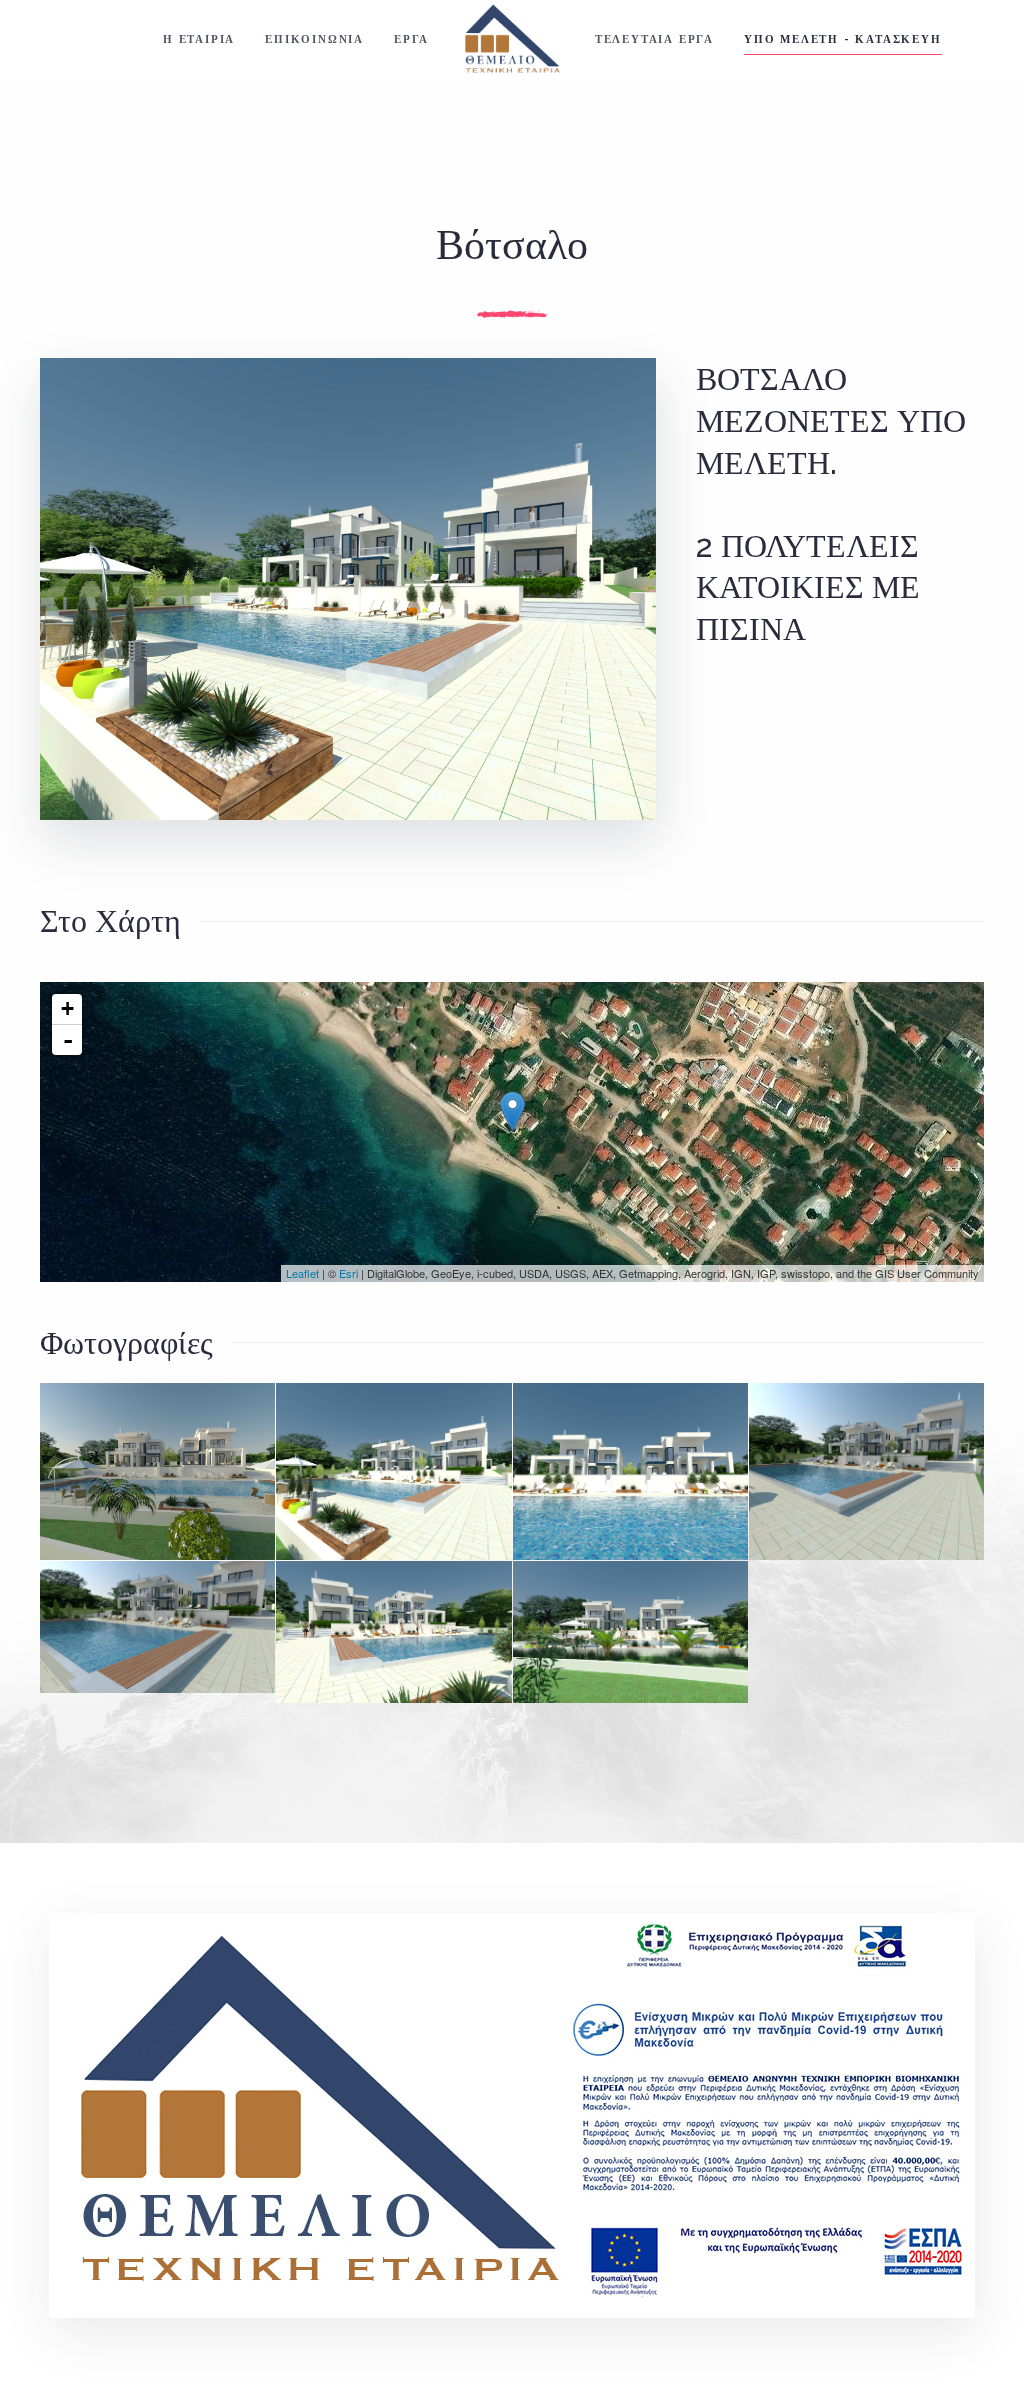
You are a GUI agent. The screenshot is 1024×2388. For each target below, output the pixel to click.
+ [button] (67, 1008)
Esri (348, 1273)
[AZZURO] (157, 1471)
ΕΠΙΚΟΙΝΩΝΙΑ (314, 39)
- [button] (68, 1040)
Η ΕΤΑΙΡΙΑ (199, 39)
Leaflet (302, 1273)
